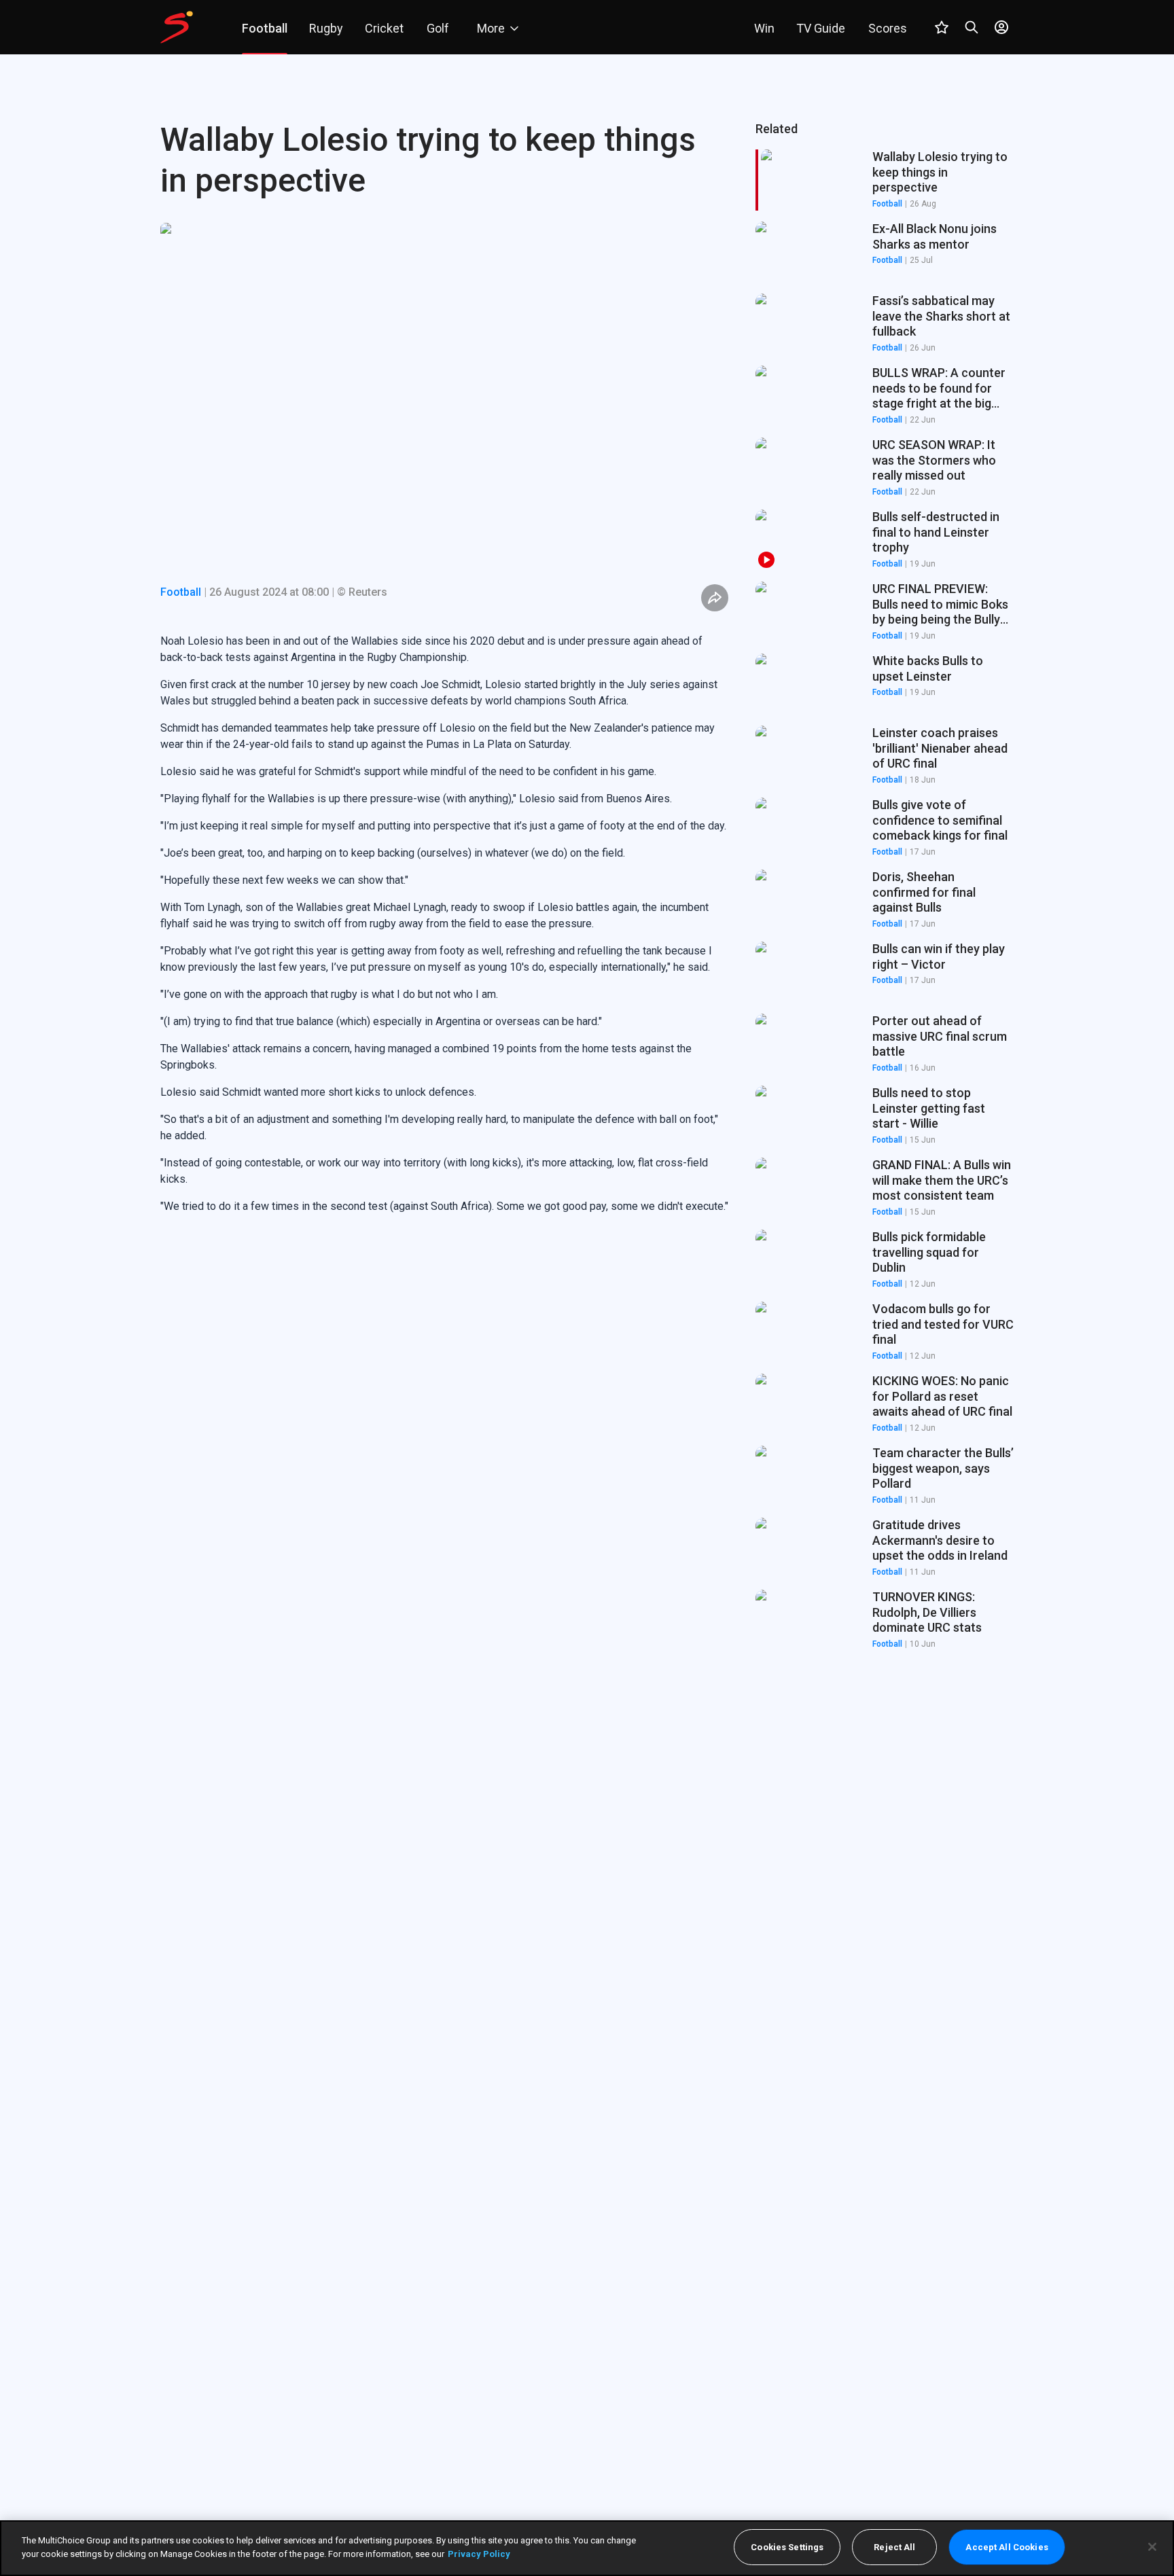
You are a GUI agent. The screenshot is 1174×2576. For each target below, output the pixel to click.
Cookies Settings (787, 2547)
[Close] (1152, 2547)
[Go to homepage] (177, 27)
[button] (885, 252)
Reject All (894, 2547)
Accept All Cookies (1007, 2547)
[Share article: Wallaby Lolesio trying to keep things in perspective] (715, 598)
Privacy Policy (479, 2553)
